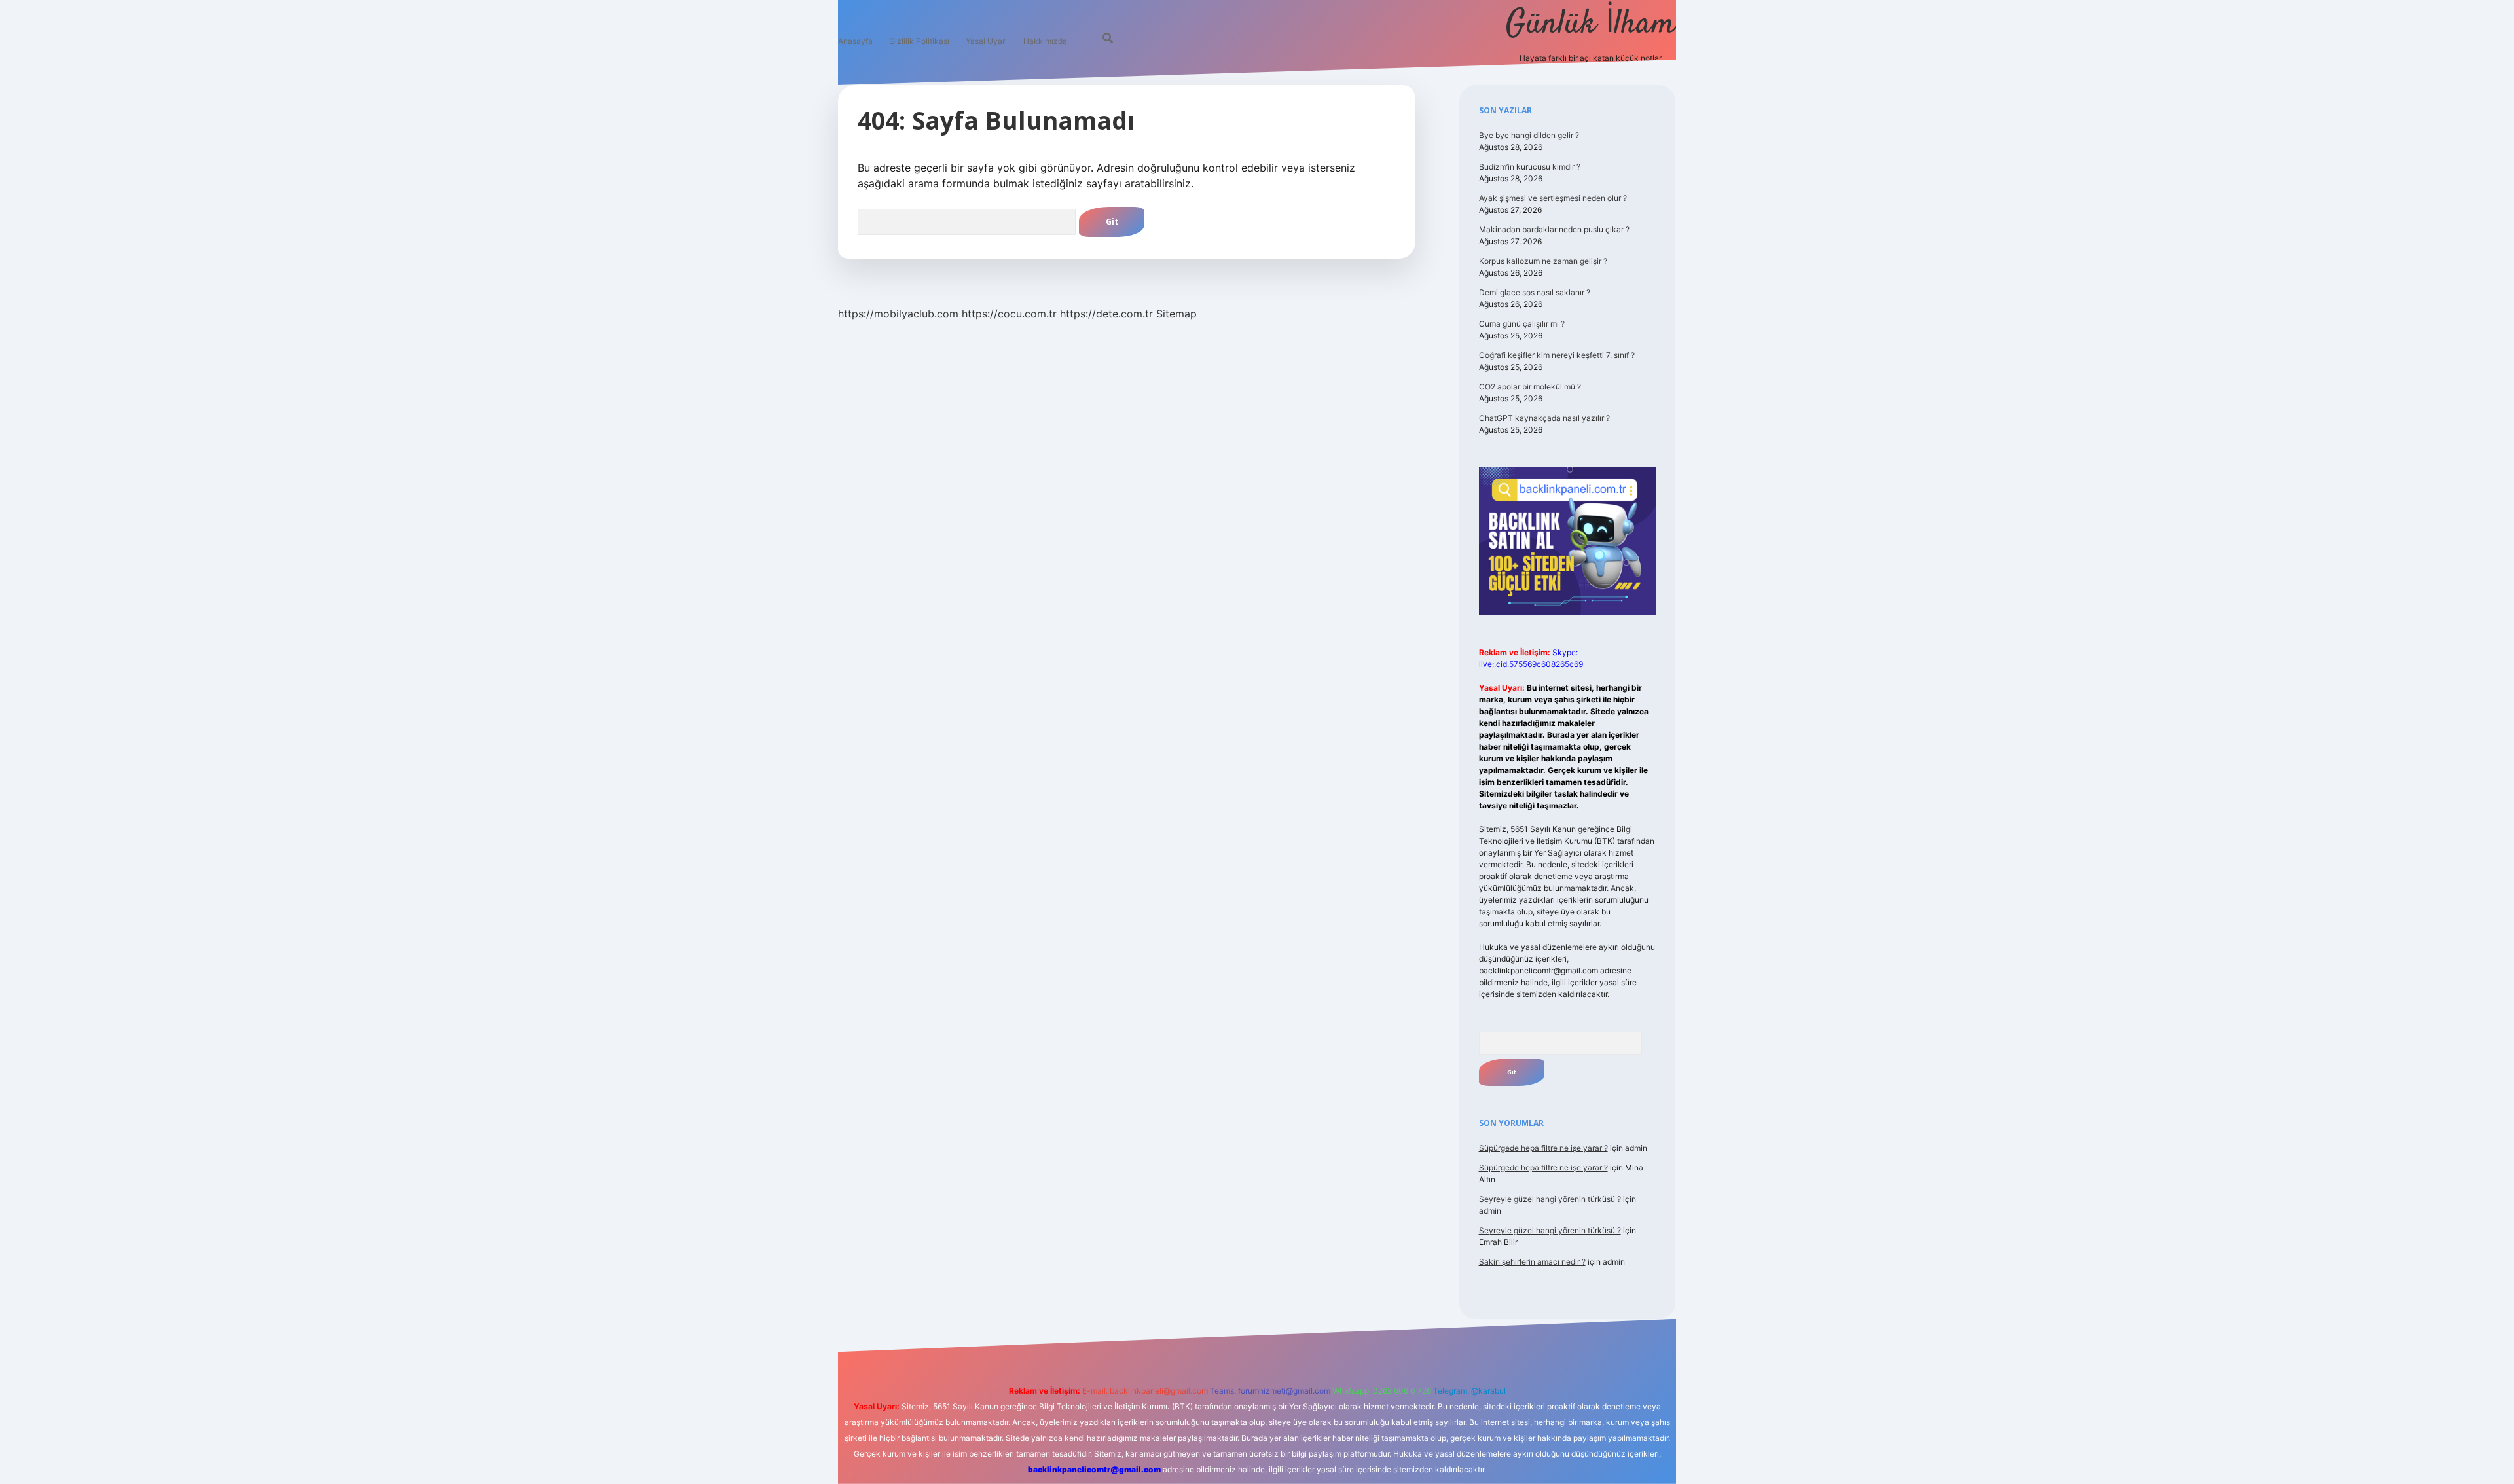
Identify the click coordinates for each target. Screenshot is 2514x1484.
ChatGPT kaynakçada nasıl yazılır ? (1544, 418)
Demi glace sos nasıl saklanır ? (1535, 292)
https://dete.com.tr (1106, 314)
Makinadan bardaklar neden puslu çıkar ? (1554, 229)
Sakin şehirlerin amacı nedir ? (1532, 1262)
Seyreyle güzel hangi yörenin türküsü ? (1550, 1199)
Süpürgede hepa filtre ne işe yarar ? (1543, 1148)
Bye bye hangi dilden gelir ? (1529, 135)
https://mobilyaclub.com (898, 314)
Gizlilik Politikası (919, 41)
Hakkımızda (1045, 41)
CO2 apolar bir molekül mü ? (1530, 387)
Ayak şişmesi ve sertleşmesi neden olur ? (1553, 198)
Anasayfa (855, 41)
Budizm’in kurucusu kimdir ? (1530, 167)
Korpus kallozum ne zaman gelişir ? (1543, 261)
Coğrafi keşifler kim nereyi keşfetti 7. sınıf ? (1557, 355)
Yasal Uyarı (986, 41)
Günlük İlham (1591, 25)
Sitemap (1176, 314)
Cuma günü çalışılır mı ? (1522, 324)
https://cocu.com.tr (1009, 314)
